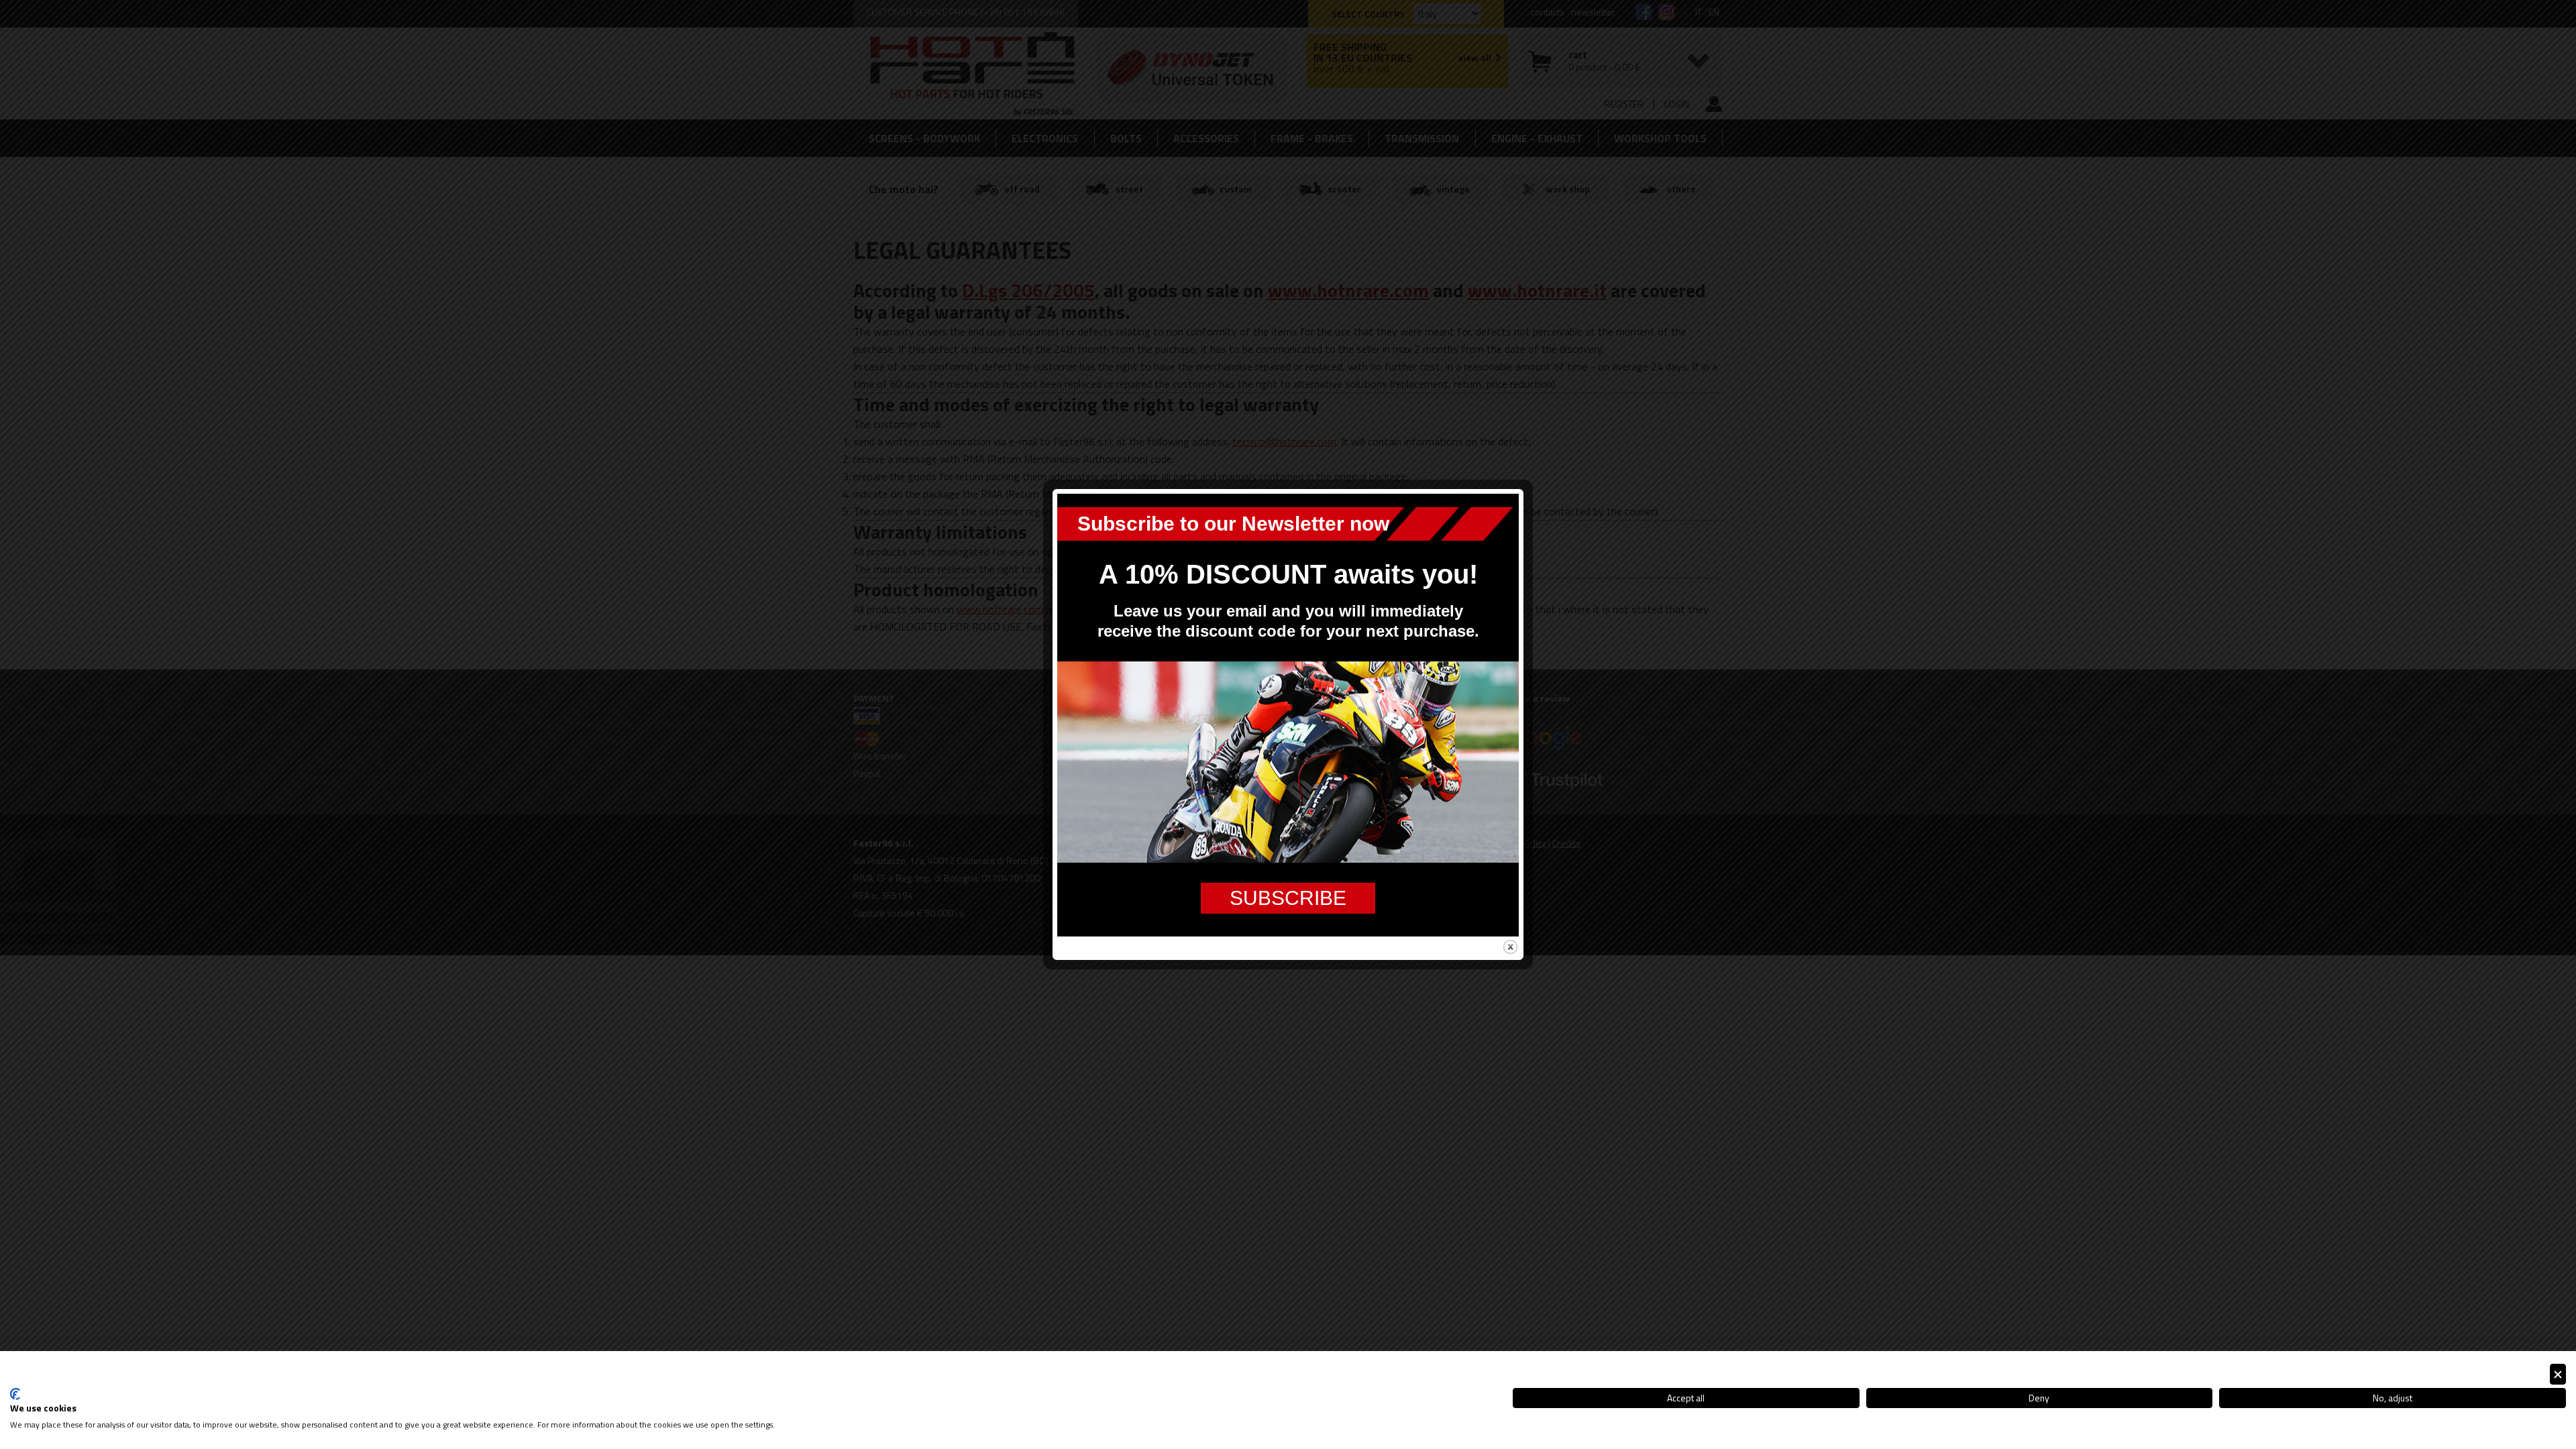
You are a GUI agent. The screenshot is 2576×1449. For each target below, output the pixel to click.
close (1510, 947)
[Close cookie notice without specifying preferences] (2558, 1374)
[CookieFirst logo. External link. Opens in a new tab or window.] (15, 1394)
